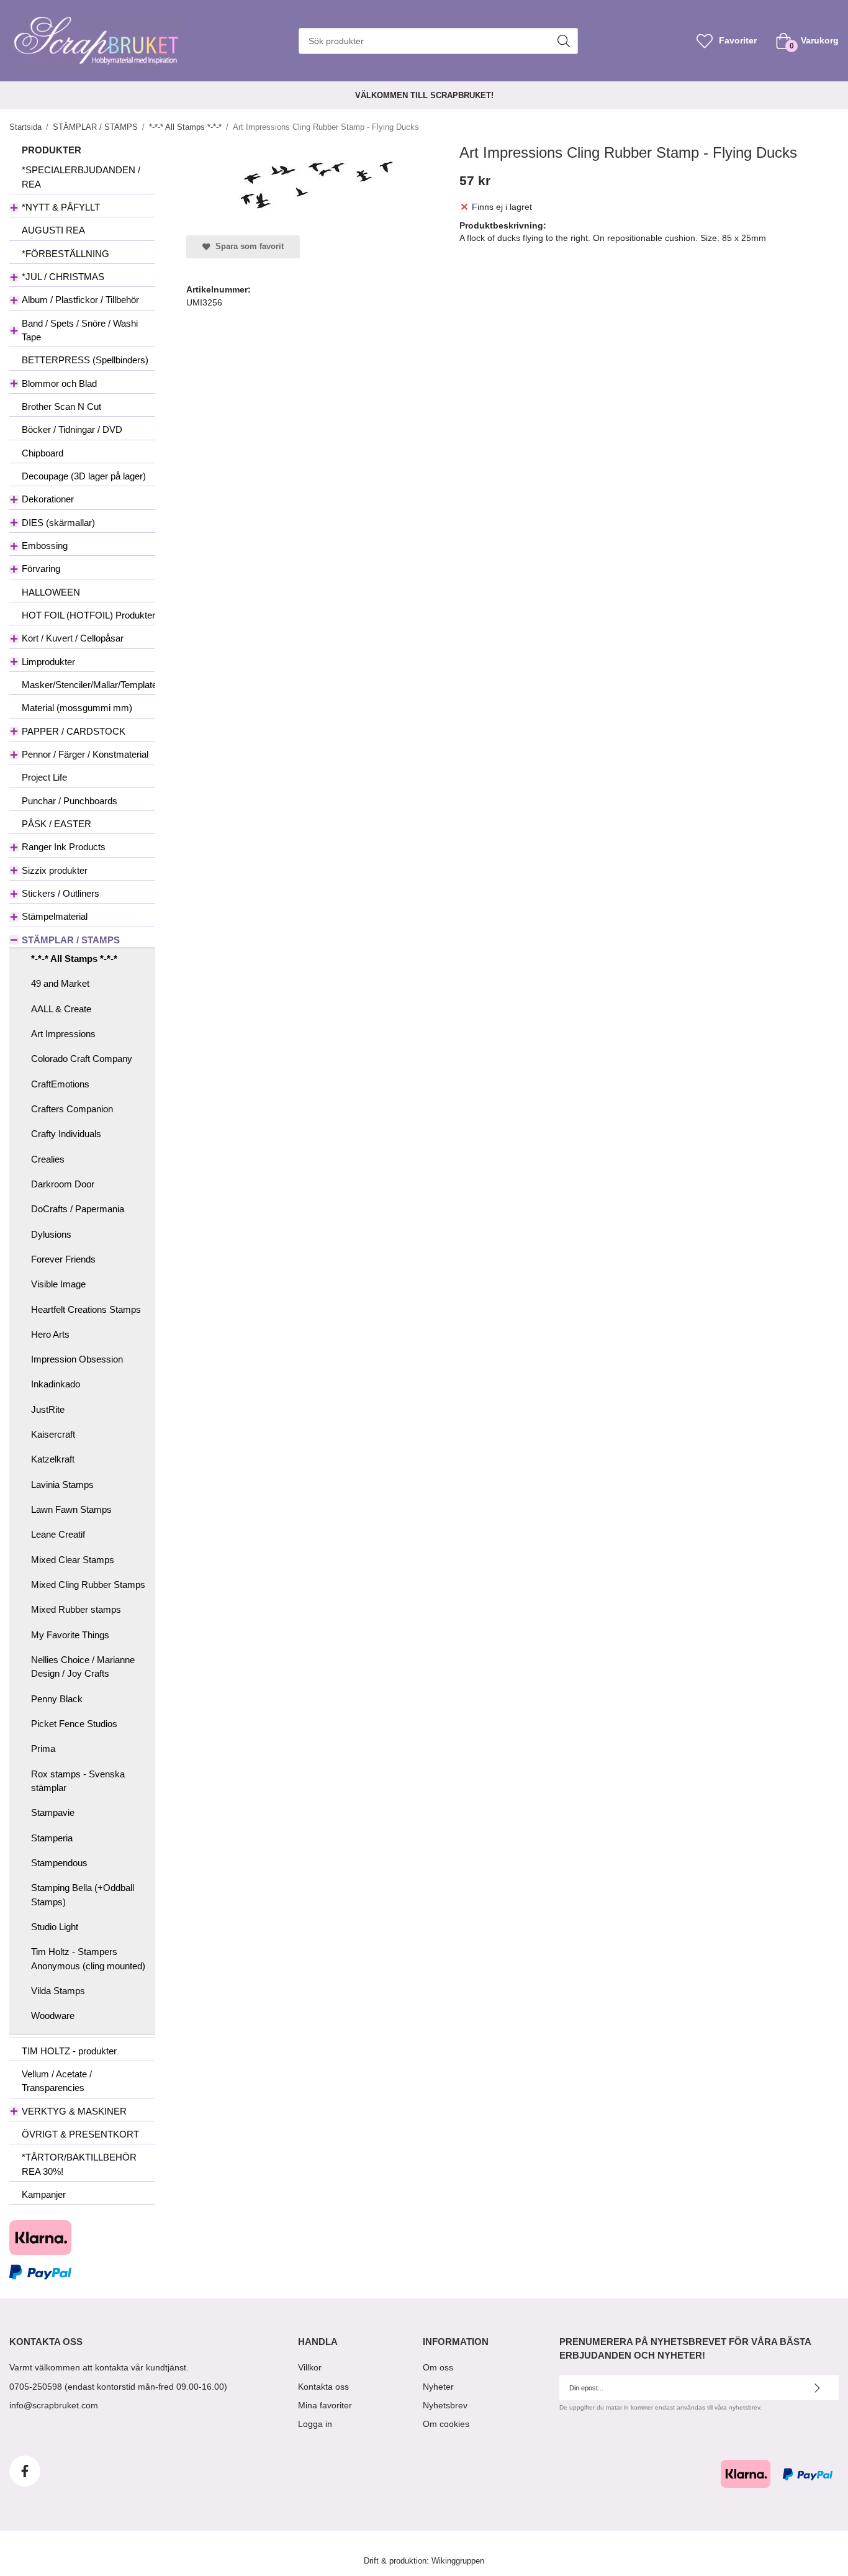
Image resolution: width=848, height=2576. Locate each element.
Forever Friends (63, 1259)
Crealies (48, 1159)
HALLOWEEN (51, 592)
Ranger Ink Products (64, 847)
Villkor (310, 2367)
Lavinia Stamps (62, 1485)
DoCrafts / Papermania (78, 1209)
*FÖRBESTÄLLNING (65, 254)
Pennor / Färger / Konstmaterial (85, 754)
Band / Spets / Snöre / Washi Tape (80, 330)
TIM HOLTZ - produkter (69, 2051)
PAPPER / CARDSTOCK (74, 731)
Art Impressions (63, 1034)
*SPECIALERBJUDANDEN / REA (81, 177)
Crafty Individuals (66, 1134)
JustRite (48, 1409)
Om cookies (446, 2424)
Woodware (53, 2016)
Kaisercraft (53, 1434)
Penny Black (57, 1699)
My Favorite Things (70, 1635)
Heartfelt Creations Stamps (86, 1309)
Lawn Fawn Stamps (71, 1509)
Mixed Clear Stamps (73, 1560)
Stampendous (59, 1863)
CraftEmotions (60, 1084)
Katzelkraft (53, 1459)
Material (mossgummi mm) (77, 708)
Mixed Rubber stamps (76, 1609)
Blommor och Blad (59, 383)
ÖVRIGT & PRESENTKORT (80, 2134)
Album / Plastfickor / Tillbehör (80, 300)
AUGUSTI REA (53, 230)
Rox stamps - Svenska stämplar (78, 1781)
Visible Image (58, 1284)
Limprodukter (48, 662)
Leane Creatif (58, 1534)
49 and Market (60, 983)
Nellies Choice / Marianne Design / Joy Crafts (83, 1667)
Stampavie (53, 1812)
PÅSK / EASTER (56, 824)
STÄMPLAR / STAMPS (71, 940)
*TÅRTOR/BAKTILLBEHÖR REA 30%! (79, 2164)
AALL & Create (61, 1009)
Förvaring (41, 569)
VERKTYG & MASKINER (74, 2111)
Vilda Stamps (58, 1991)
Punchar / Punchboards (70, 801)
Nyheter (438, 2387)
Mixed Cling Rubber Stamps (88, 1585)
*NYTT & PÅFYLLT (61, 207)
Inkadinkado (56, 1384)
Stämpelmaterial (55, 916)
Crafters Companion (72, 1109)
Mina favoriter (325, 2405)
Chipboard (43, 453)
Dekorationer (48, 499)
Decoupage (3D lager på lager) (84, 476)
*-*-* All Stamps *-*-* (74, 959)
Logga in (315, 2424)
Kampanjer (44, 2194)
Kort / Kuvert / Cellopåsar (73, 638)
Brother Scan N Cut (61, 406)
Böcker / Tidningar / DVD (72, 429)
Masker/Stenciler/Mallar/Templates (88, 685)
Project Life (44, 777)
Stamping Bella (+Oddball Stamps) (83, 1894)
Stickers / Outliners (61, 893)
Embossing (45, 546)
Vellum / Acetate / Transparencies (57, 2081)
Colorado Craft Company (82, 1059)
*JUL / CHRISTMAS (63, 277)
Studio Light (55, 1927)
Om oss (438, 2367)
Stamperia (52, 1838)
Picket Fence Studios (74, 1724)
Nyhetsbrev (445, 2405)
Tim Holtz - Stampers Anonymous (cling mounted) (88, 1958)
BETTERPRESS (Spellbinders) (85, 360)
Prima (43, 1748)
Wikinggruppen (458, 2561)
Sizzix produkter (55, 870)
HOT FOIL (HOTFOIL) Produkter (88, 615)
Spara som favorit (247, 247)
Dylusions (51, 1234)
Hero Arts (50, 1334)
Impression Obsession (77, 1359)
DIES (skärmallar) (58, 523)
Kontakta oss (323, 2387)
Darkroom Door (63, 1184)
